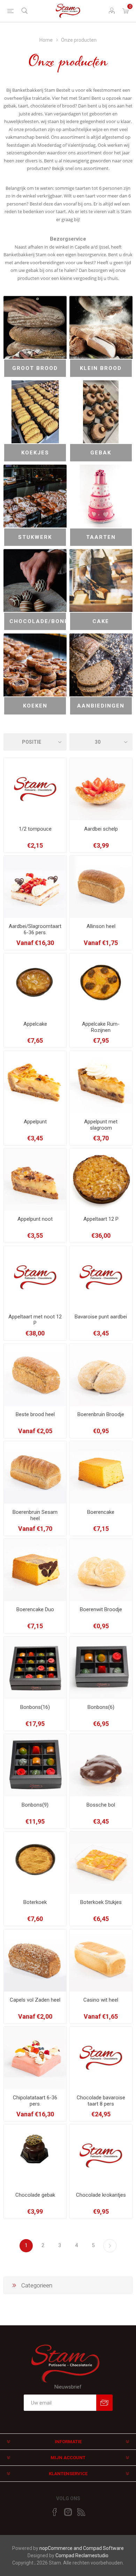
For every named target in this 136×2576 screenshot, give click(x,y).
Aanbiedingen (101, 706)
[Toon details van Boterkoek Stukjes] (101, 1863)
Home (46, 40)
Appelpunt (35, 1122)
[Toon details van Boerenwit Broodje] (101, 1570)
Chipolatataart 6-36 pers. (35, 2101)
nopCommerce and (61, 2548)
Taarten (101, 537)
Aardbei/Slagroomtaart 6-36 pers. (35, 929)
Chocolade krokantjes (101, 2195)
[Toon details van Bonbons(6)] (101, 1668)
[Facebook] (55, 2512)
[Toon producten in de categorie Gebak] (101, 412)
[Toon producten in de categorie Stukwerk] (35, 496)
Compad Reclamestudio (82, 2555)
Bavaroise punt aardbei (101, 1317)
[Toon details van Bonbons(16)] (35, 1668)
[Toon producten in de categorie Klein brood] (101, 327)
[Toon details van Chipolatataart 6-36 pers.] (35, 2058)
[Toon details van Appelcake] (35, 984)
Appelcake (35, 1024)
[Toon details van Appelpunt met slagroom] (101, 1082)
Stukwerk (35, 537)
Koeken (35, 706)
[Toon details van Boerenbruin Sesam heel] (35, 1472)
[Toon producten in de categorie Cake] (101, 580)
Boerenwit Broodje (101, 1609)
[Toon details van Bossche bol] (101, 1765)
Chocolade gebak (35, 2195)
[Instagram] (68, 2512)
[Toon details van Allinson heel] (101, 887)
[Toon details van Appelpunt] (35, 1082)
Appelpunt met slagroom (101, 1125)
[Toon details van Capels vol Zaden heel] (35, 1960)
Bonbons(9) (35, 1805)
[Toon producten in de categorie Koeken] (35, 665)
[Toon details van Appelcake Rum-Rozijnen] (101, 984)
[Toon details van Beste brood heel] (35, 1375)
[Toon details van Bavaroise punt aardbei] (101, 1277)
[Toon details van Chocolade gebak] (35, 2155)
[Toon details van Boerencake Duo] (35, 1570)
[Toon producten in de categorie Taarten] (101, 496)
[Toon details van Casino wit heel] (101, 1960)
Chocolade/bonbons (38, 621)
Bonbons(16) (35, 1707)
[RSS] (81, 2512)
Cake (101, 621)
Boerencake (101, 1512)
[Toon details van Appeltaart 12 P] (101, 1180)
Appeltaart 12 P (101, 1219)
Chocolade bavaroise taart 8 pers (101, 2101)
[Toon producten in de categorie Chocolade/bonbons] (35, 580)
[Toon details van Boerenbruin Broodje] (101, 1375)
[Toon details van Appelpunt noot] (35, 1180)
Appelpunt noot (35, 1219)
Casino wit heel (101, 2000)
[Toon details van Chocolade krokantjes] (101, 2155)
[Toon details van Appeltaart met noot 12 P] (35, 1277)
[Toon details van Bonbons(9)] (35, 1765)
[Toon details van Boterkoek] (35, 1863)
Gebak (101, 453)
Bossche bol (101, 1805)
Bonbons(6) (101, 1707)
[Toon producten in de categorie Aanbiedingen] (101, 665)
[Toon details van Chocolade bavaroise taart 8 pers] (101, 2058)
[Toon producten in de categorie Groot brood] (35, 327)
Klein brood (101, 368)
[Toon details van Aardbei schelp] (101, 789)
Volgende (110, 2246)
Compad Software (103, 2548)
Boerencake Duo (35, 1609)
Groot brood (35, 368)
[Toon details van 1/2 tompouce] (35, 789)
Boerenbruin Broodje (101, 1414)
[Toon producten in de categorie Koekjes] (35, 412)
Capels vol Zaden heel (35, 2000)
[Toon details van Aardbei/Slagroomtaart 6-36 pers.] (35, 887)
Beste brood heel (35, 1414)
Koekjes (35, 453)
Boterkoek (35, 1902)
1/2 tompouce (35, 829)
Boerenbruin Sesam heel (35, 1515)
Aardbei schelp (101, 829)
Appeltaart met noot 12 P (35, 1320)
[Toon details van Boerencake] (101, 1472)
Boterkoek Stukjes (101, 1902)
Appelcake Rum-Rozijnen (101, 1027)
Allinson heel (101, 926)
